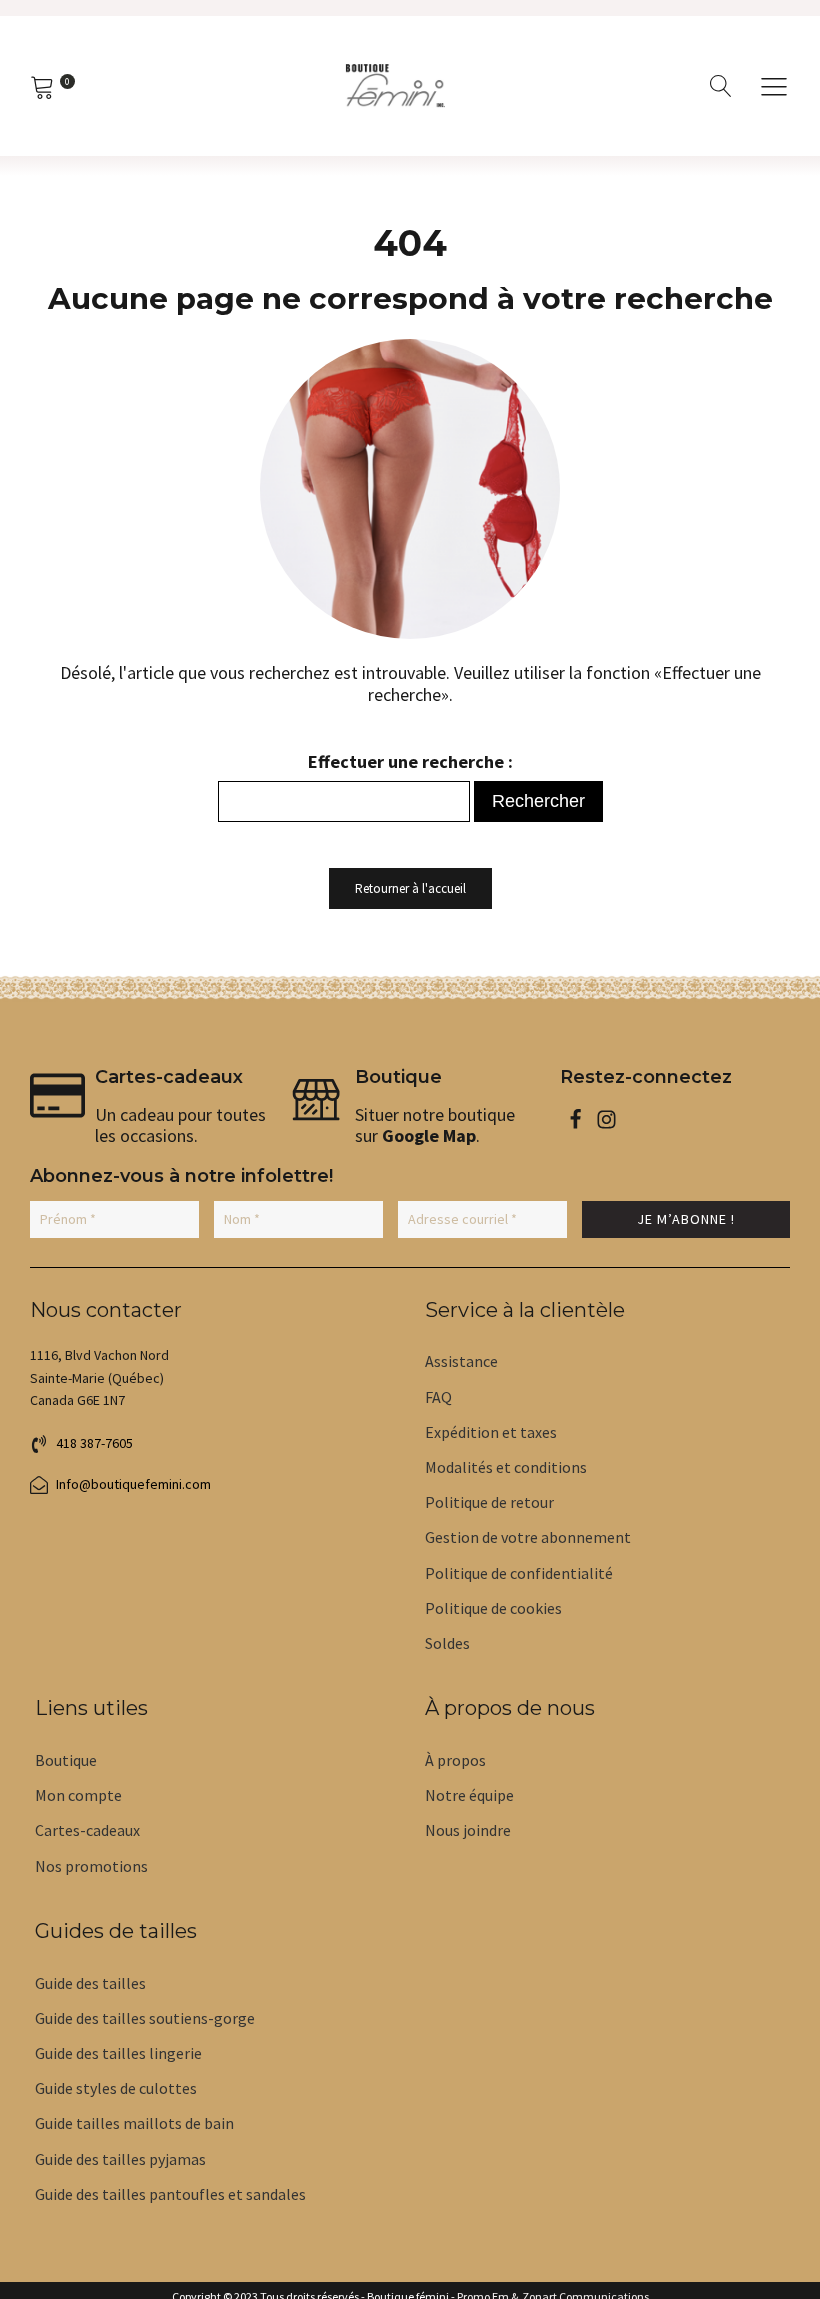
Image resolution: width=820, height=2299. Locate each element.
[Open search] (721, 86)
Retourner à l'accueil (410, 888)
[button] (774, 86)
